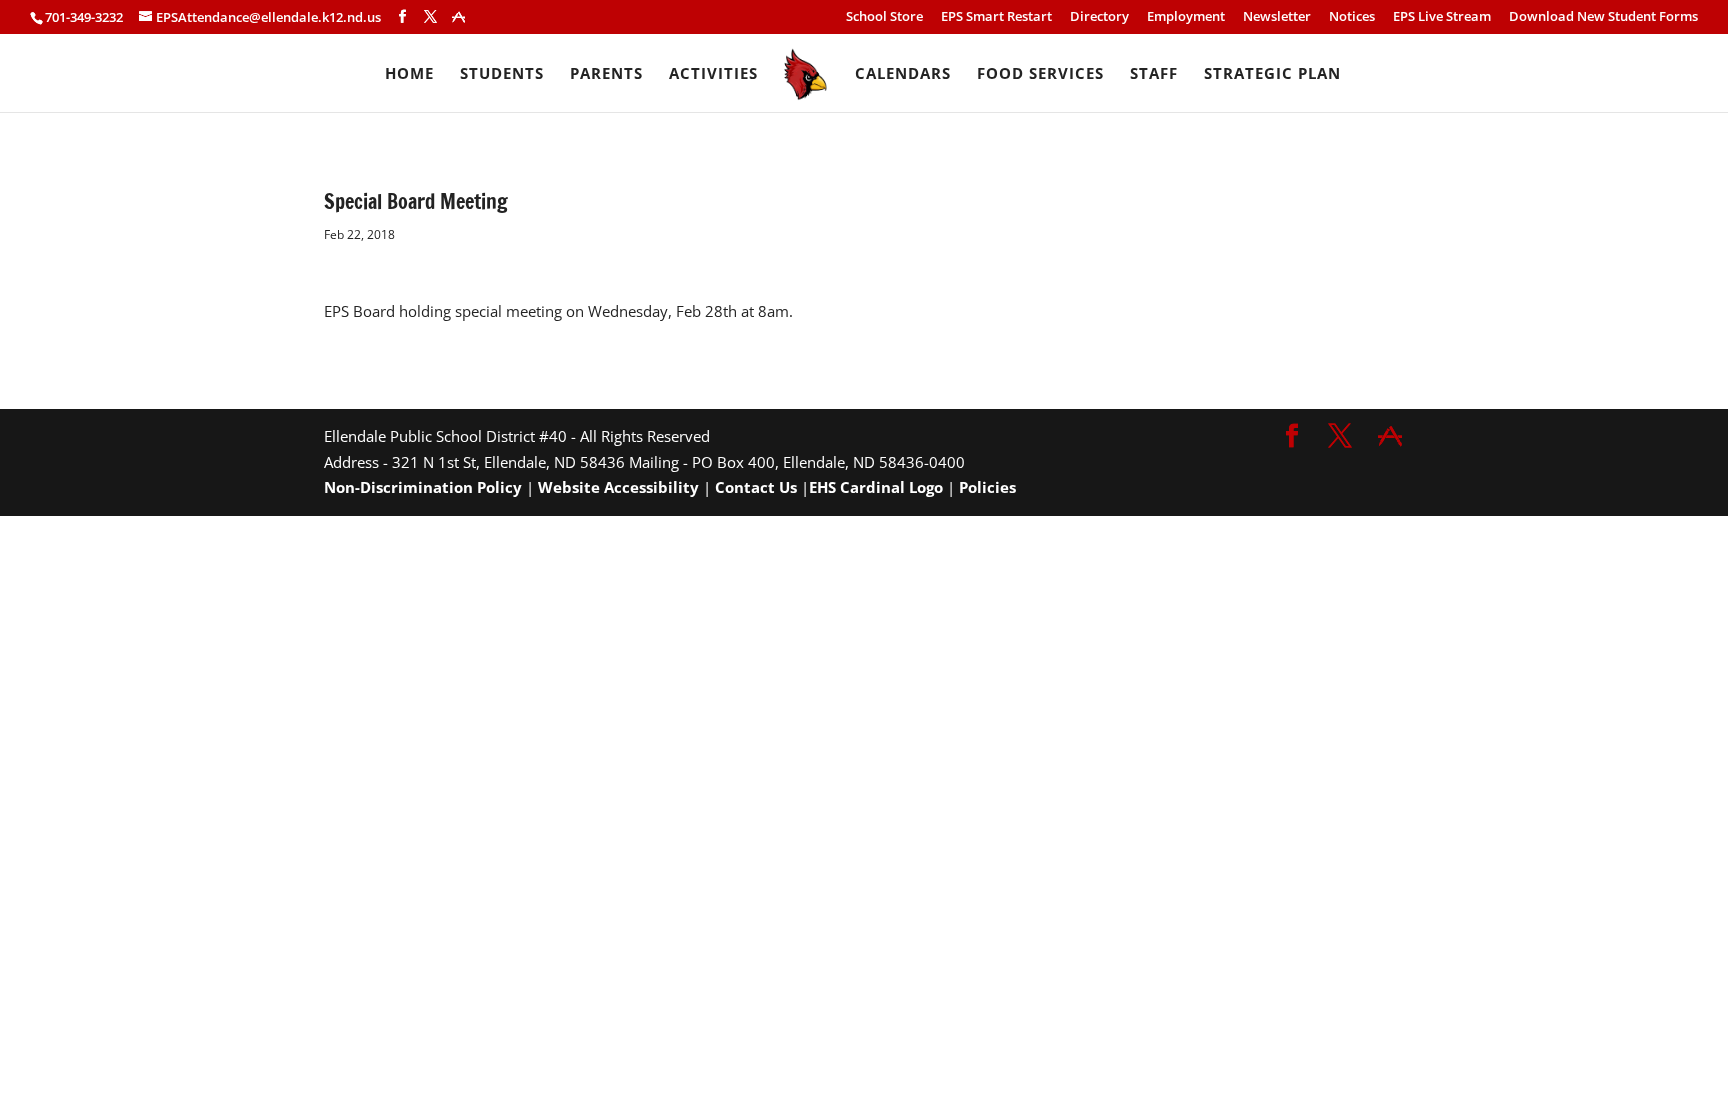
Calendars (903, 74)
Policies (987, 487)
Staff (1154, 74)
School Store (884, 17)
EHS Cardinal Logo (876, 487)
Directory (1099, 17)
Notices (1352, 17)
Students (502, 74)
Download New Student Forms (1603, 17)
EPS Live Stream (1442, 17)
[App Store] (458, 17)
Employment (1186, 17)
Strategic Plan (1272, 74)
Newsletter (1277, 17)
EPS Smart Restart (996, 17)
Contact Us (756, 487)
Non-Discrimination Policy (423, 487)
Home (409, 74)
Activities (713, 74)
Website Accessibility (618, 487)
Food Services (1040, 74)
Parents (606, 74)
